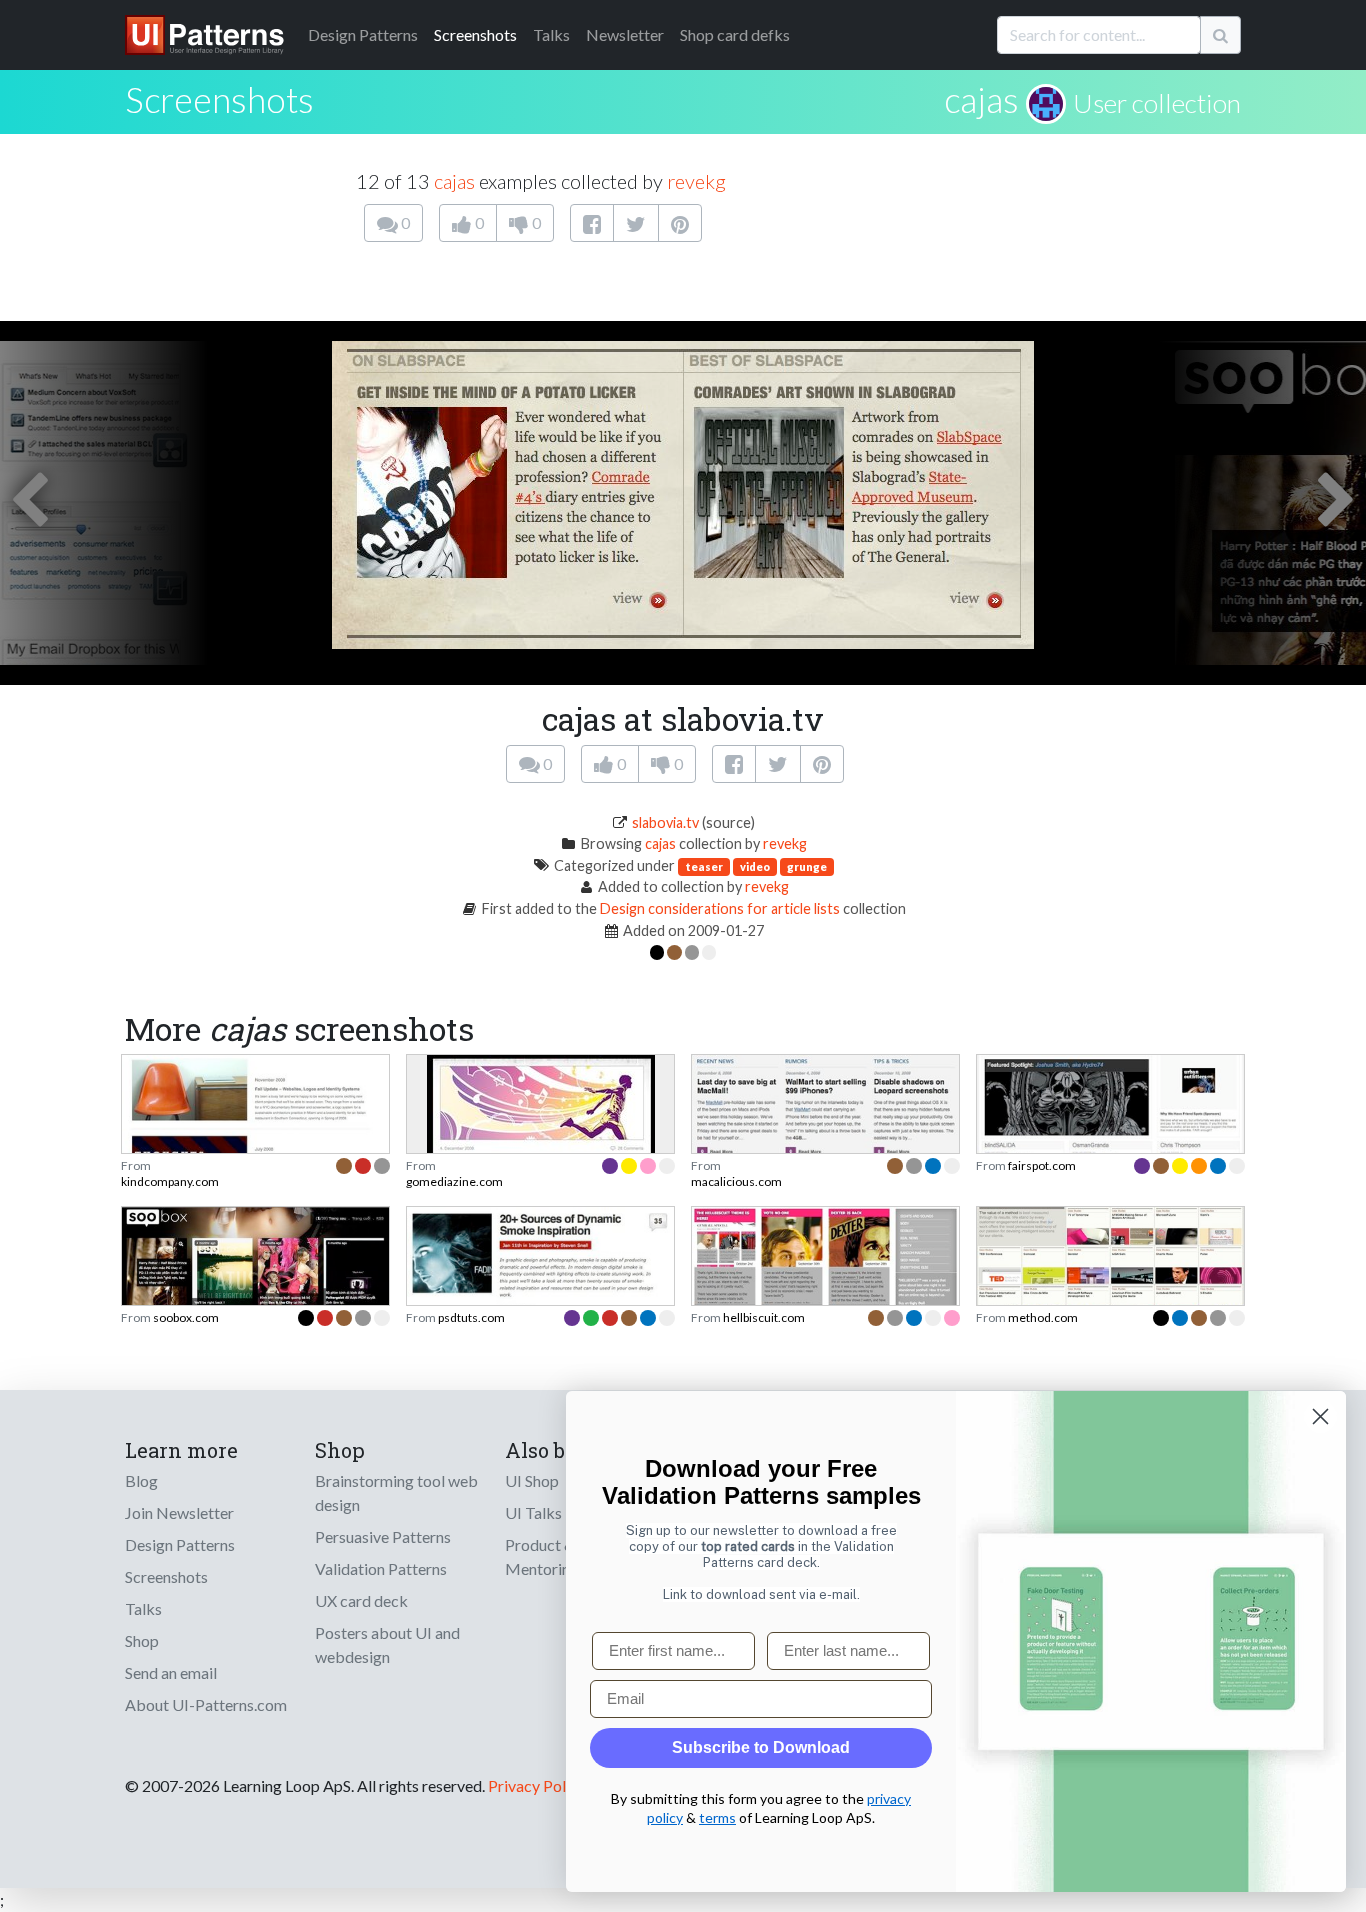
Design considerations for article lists (720, 908)
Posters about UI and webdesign (387, 1644)
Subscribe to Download (761, 1747)
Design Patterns (180, 1544)
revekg (696, 181)
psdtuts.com (471, 1317)
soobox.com (186, 1317)
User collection (1157, 103)
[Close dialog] (1320, 1416)
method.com (1043, 1317)
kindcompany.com (170, 1181)
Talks (551, 34)
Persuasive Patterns (383, 1536)
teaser (704, 866)
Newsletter (625, 34)
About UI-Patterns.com (206, 1704)
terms (717, 1817)
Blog (141, 1480)
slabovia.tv (665, 822)
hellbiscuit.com (764, 1317)
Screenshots (475, 34)
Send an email (171, 1672)
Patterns (363, 34)
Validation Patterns (381, 1568)
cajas (981, 99)
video (755, 866)
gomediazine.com (454, 1181)
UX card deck (361, 1600)
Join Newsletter (179, 1512)
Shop (142, 1640)
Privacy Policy (536, 1785)
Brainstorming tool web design (396, 1492)
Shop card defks (735, 34)
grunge (807, 866)
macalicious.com (736, 1181)
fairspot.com (1042, 1165)
